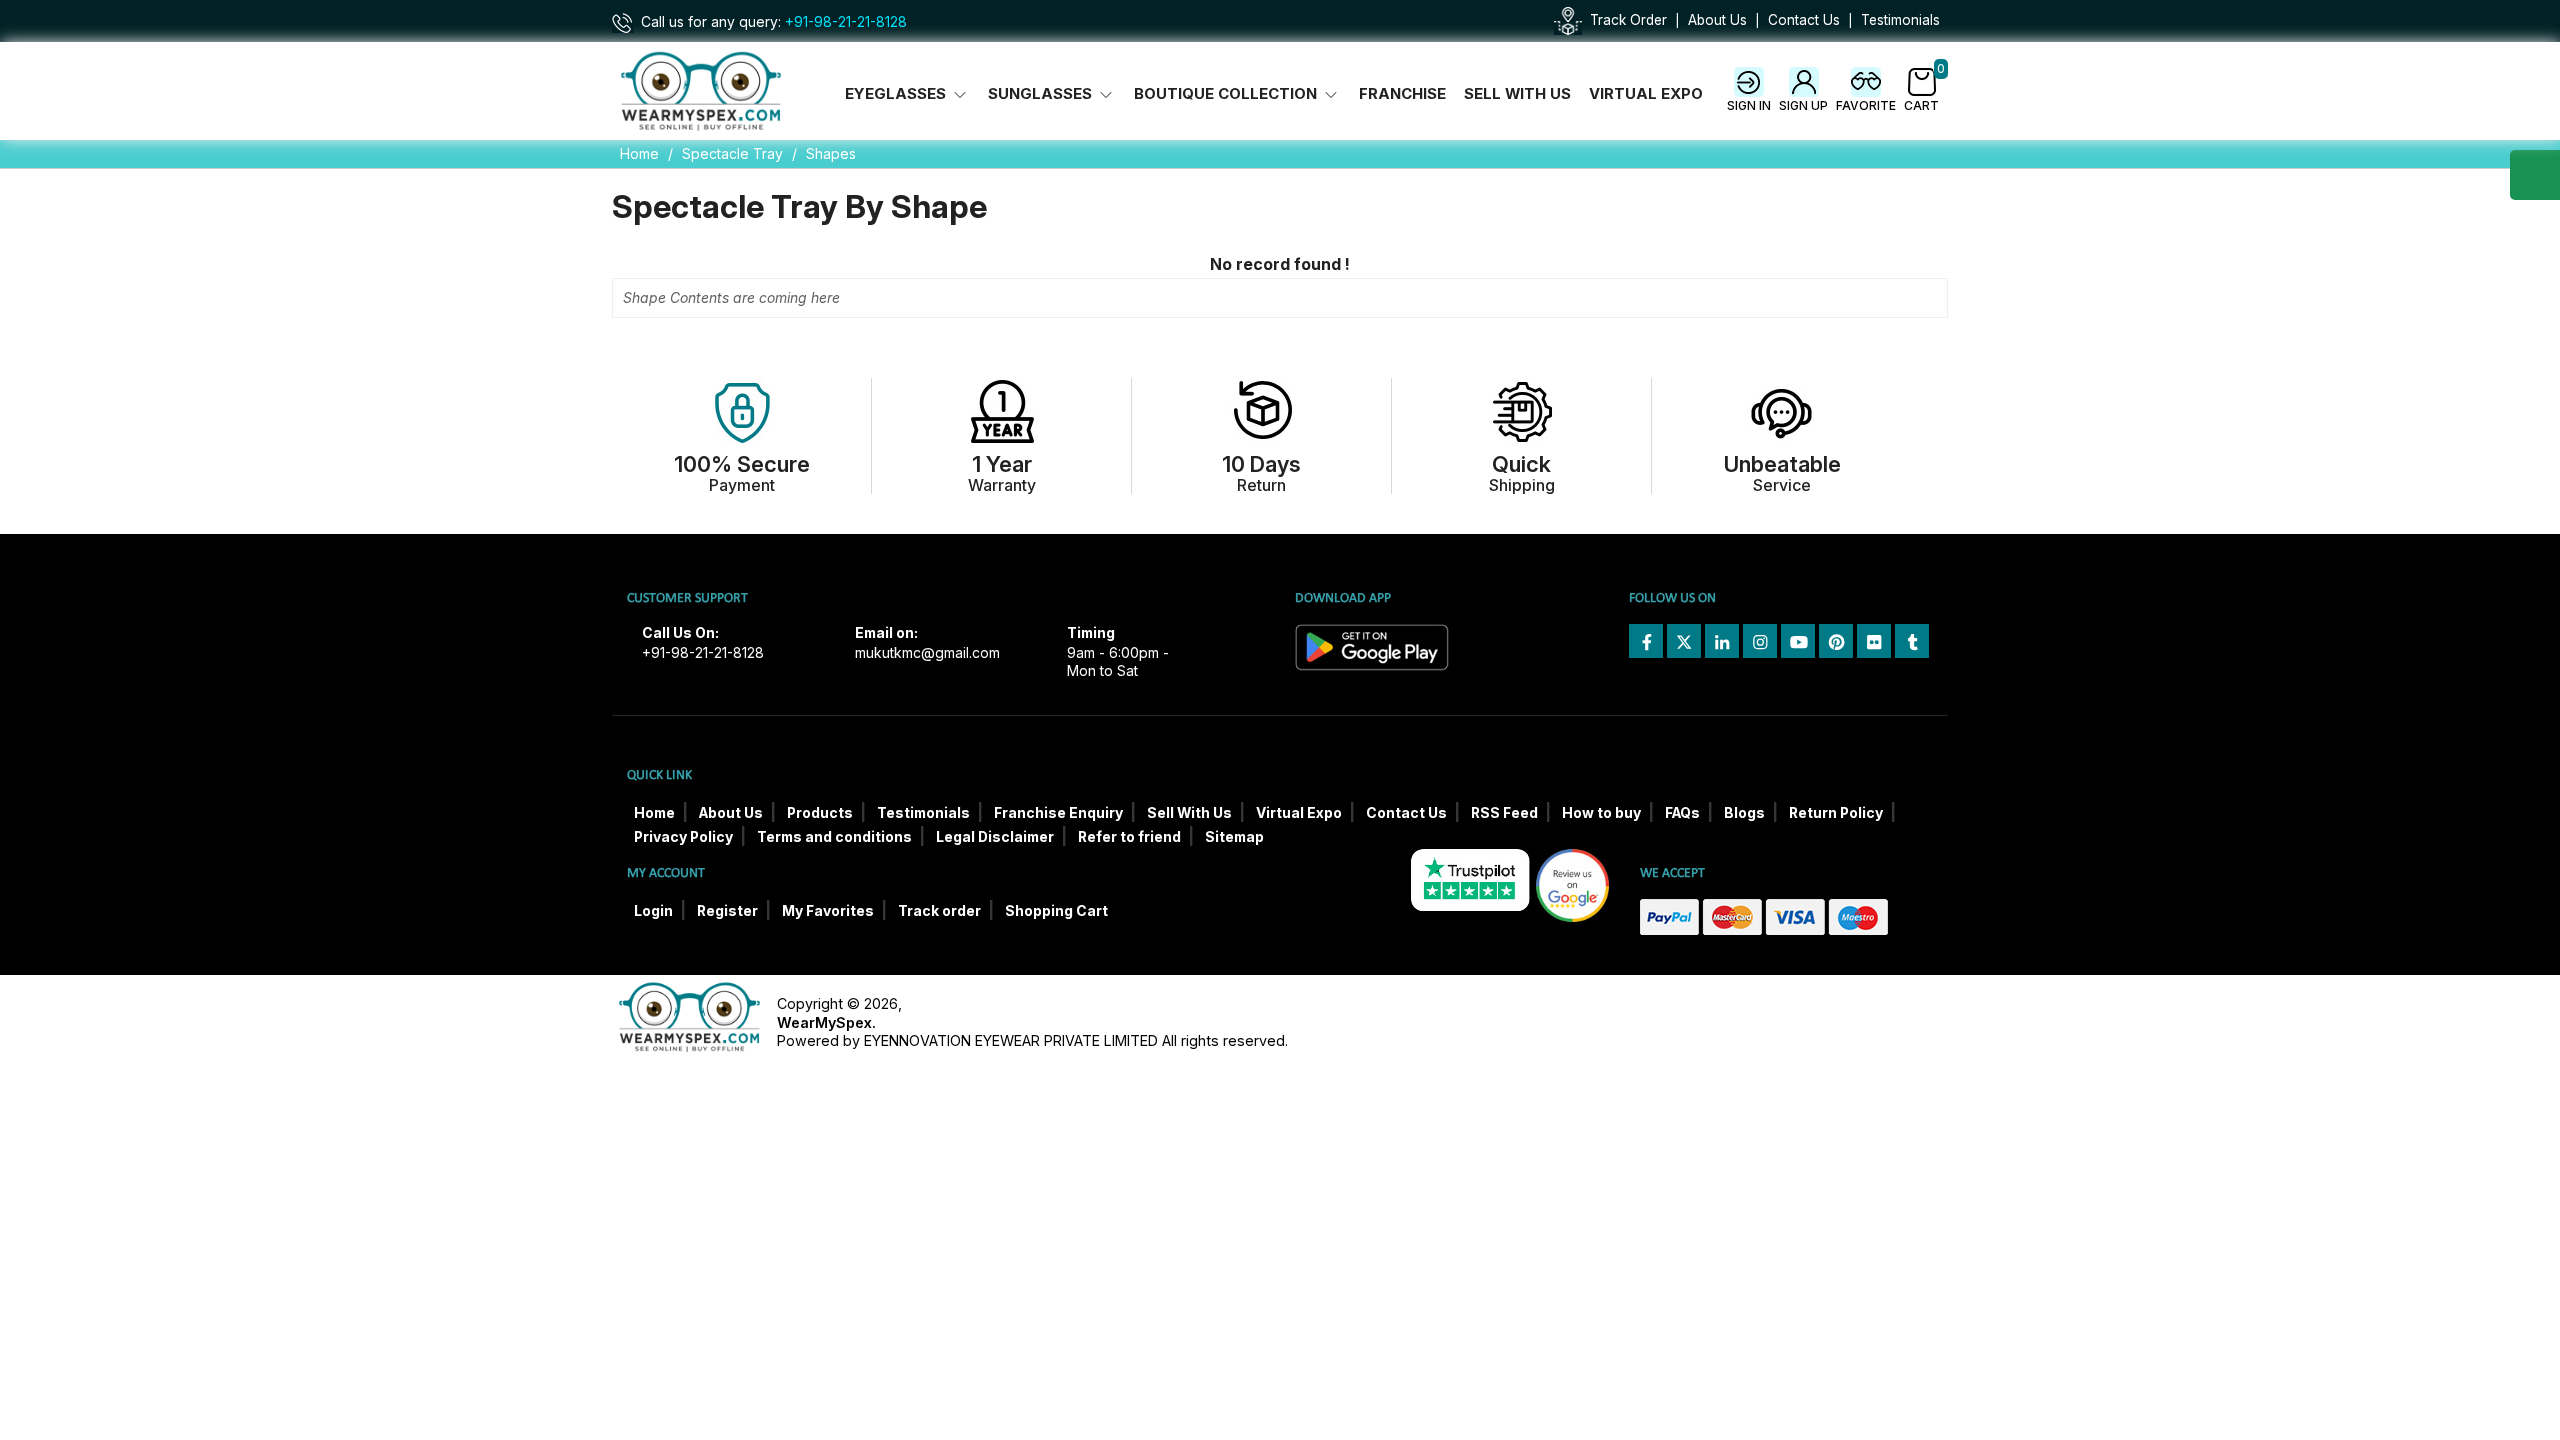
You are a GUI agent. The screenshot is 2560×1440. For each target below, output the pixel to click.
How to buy (1601, 813)
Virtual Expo (1646, 94)
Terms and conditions (834, 837)
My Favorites (828, 911)
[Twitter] (1684, 641)
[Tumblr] (1912, 641)
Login (653, 911)
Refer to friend (1129, 837)
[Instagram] (1760, 641)
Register (727, 911)
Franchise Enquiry (1058, 813)
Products (820, 813)
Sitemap (1234, 837)
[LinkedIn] (1722, 641)
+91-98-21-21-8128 (846, 22)
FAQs (1682, 813)
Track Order (1628, 20)
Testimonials (1900, 20)
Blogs (1744, 813)
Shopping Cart (1056, 911)
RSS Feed (1504, 813)
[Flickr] (1874, 641)
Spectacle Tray (732, 153)
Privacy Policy (683, 837)
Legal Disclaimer (995, 837)
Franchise (1402, 94)
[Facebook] (1646, 641)
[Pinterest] (1836, 641)
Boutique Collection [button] (1227, 94)
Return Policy (1836, 813)
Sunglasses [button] (1042, 94)
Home (639, 153)
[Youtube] (1798, 641)
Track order (939, 911)
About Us (1717, 20)
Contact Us (1804, 20)
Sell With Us (1517, 94)
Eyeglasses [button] (897, 94)
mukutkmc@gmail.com (927, 653)
